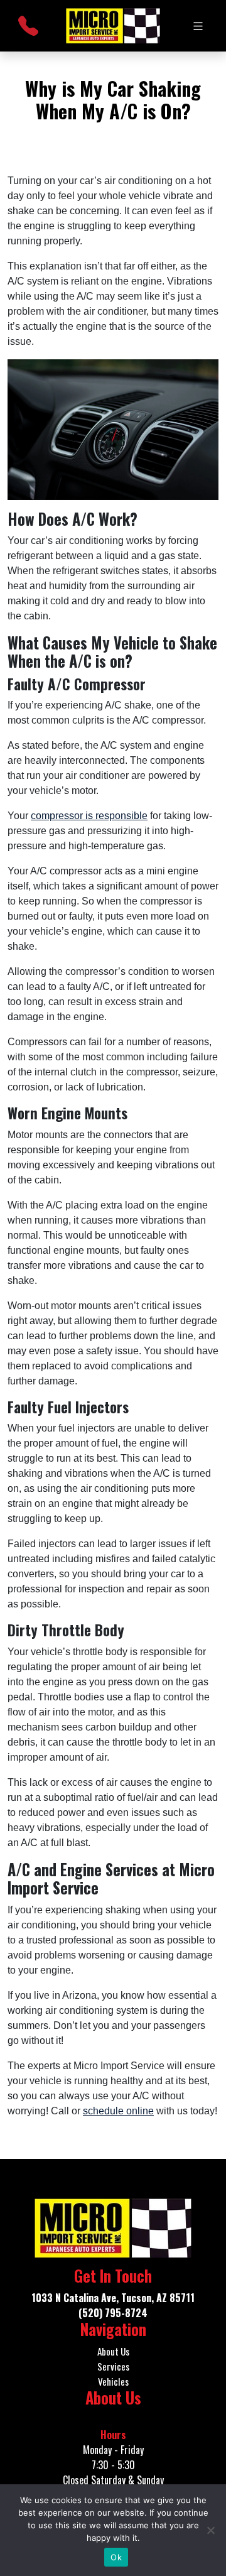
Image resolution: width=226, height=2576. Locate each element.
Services (113, 2366)
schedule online (118, 2111)
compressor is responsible (89, 816)
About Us (113, 2351)
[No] (210, 2530)
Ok (116, 2557)
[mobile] (198, 26)
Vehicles (113, 2381)
